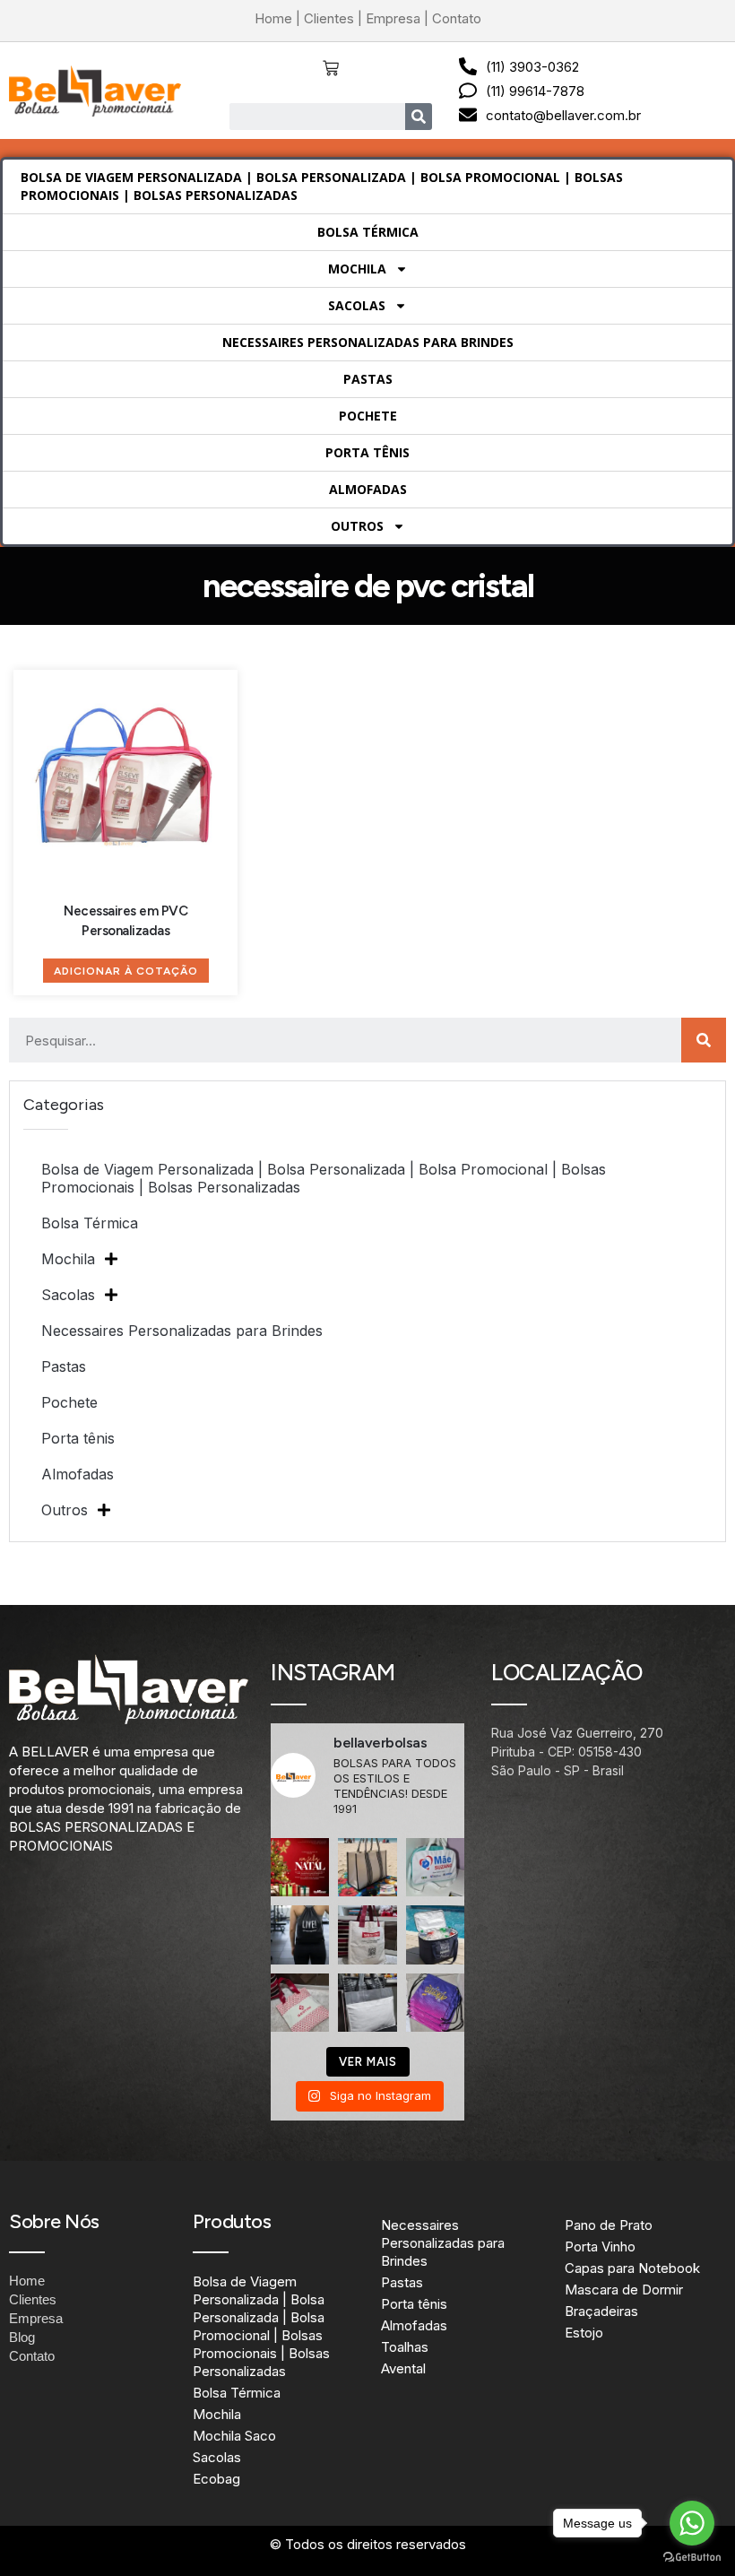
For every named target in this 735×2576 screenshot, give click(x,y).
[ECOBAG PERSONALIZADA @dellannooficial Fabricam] (367, 2003)
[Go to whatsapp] (692, 2523)
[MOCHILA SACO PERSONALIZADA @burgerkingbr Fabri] (435, 2003)
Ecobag (216, 2479)
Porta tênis (367, 452)
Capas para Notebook (632, 2268)
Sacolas (357, 305)
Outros (357, 526)
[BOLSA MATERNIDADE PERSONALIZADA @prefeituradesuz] (435, 1867)
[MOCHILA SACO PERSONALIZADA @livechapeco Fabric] (300, 1934)
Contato (457, 18)
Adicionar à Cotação (126, 971)
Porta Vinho (600, 2246)
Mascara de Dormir (624, 2290)
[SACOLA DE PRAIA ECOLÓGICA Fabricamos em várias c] (367, 1867)
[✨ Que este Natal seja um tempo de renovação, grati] (300, 1867)
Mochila (357, 269)
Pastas (368, 379)
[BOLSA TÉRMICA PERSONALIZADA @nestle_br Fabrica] (435, 1934)
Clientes (329, 18)
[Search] (419, 117)
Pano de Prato (609, 2225)
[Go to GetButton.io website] (692, 2558)
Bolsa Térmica (368, 232)
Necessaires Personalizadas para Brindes (368, 342)
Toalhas (405, 2347)
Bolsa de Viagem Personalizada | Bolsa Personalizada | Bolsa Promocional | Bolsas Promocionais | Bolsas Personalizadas (322, 186)
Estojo (584, 2333)
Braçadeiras (601, 2311)
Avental (403, 2368)
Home (273, 18)
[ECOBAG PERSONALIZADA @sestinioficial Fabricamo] (367, 1934)
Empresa (393, 18)
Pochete (368, 416)
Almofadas (368, 489)
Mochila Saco (234, 2436)
